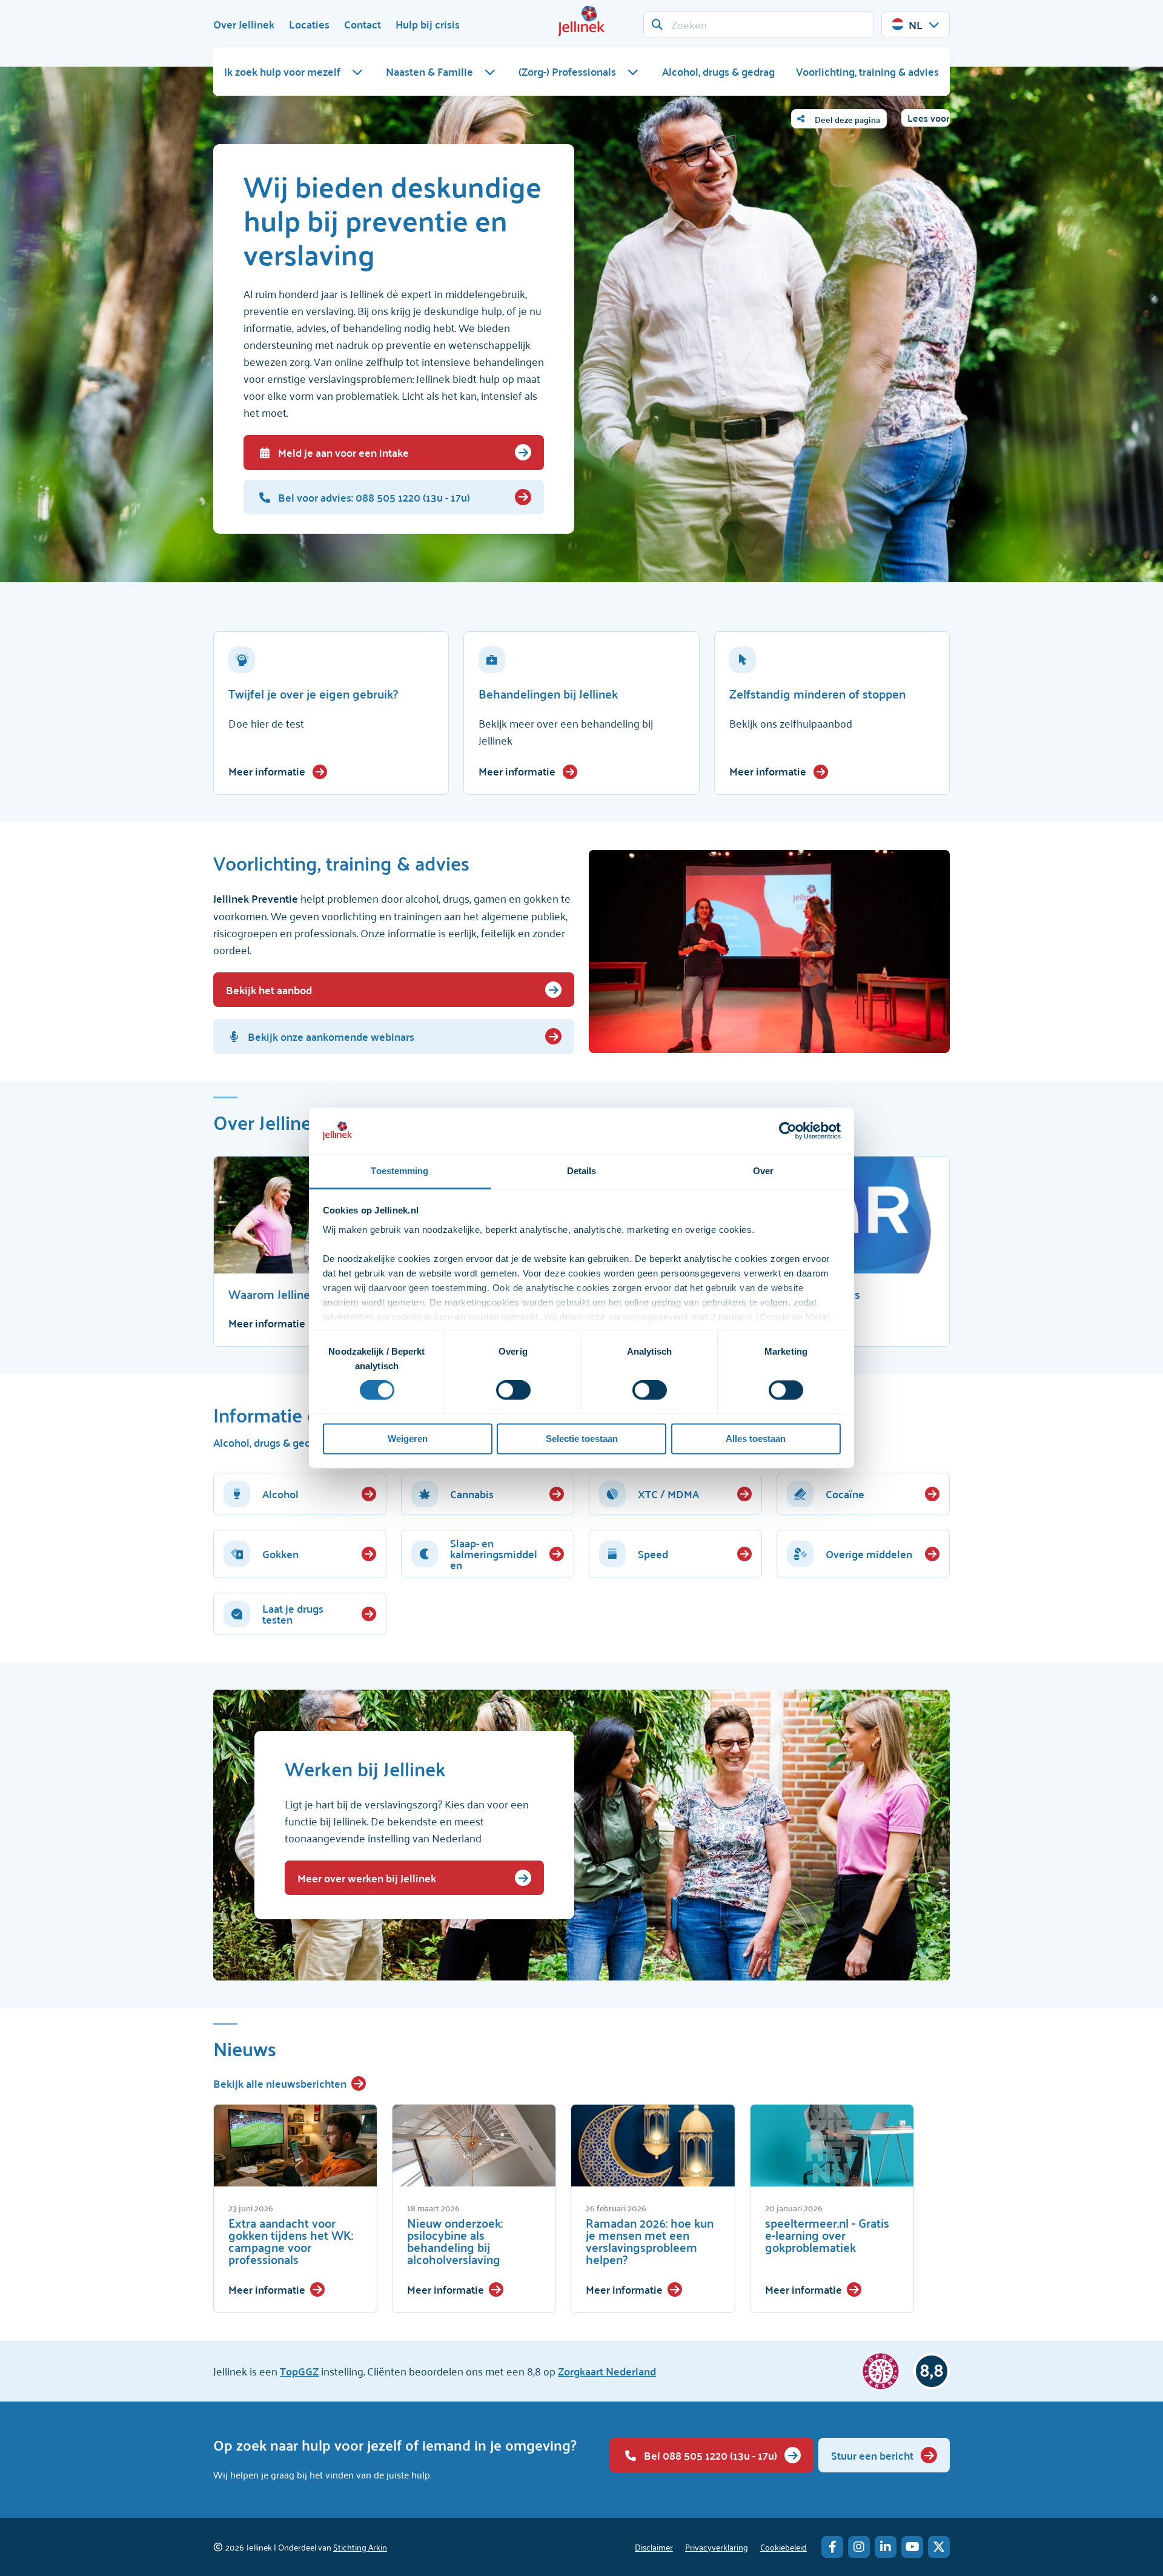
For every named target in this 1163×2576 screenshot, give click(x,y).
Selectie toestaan (582, 1439)
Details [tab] (582, 1171)
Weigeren (408, 1439)
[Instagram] (859, 2547)
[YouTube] (912, 2547)
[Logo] (581, 21)
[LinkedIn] (886, 2547)
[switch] (513, 1390)
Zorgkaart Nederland (607, 2371)
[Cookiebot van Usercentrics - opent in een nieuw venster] (788, 1131)
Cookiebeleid (784, 2547)
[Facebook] (832, 2547)
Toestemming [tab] (399, 1171)
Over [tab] (763, 1171)
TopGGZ (299, 2371)
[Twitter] (939, 2547)
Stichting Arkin (360, 2547)
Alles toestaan (756, 1439)
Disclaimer (654, 2547)
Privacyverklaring (717, 2547)
